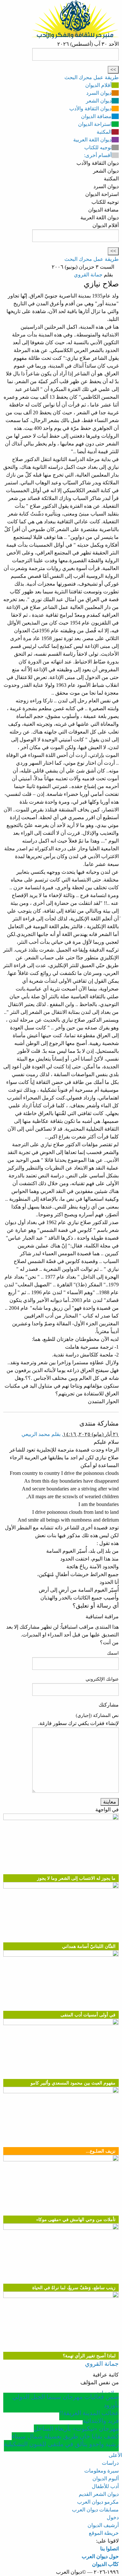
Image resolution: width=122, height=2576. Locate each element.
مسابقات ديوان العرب (95, 2510)
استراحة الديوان (95, 124)
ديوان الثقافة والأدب (90, 109)
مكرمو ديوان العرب (98, 2502)
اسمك (113, 1653)
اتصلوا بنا (109, 2549)
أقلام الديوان (98, 85)
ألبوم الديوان (106, 2479)
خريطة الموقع (104, 2533)
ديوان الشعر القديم (99, 2494)
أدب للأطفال (105, 2486)
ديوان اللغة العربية (92, 140)
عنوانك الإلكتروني (102, 1679)
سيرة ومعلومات (102, 2471)
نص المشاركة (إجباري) (97, 1715)
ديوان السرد (99, 93)
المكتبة (104, 132)
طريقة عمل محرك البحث (92, 77)
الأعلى (115, 2455)
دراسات (110, 2463)
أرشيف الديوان (103, 2525)
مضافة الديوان (96, 116)
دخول (113, 2517)
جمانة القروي (88, 275)
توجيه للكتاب (98, 147)
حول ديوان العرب (100, 2556)
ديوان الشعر (99, 101)
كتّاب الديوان (105, 2564)
